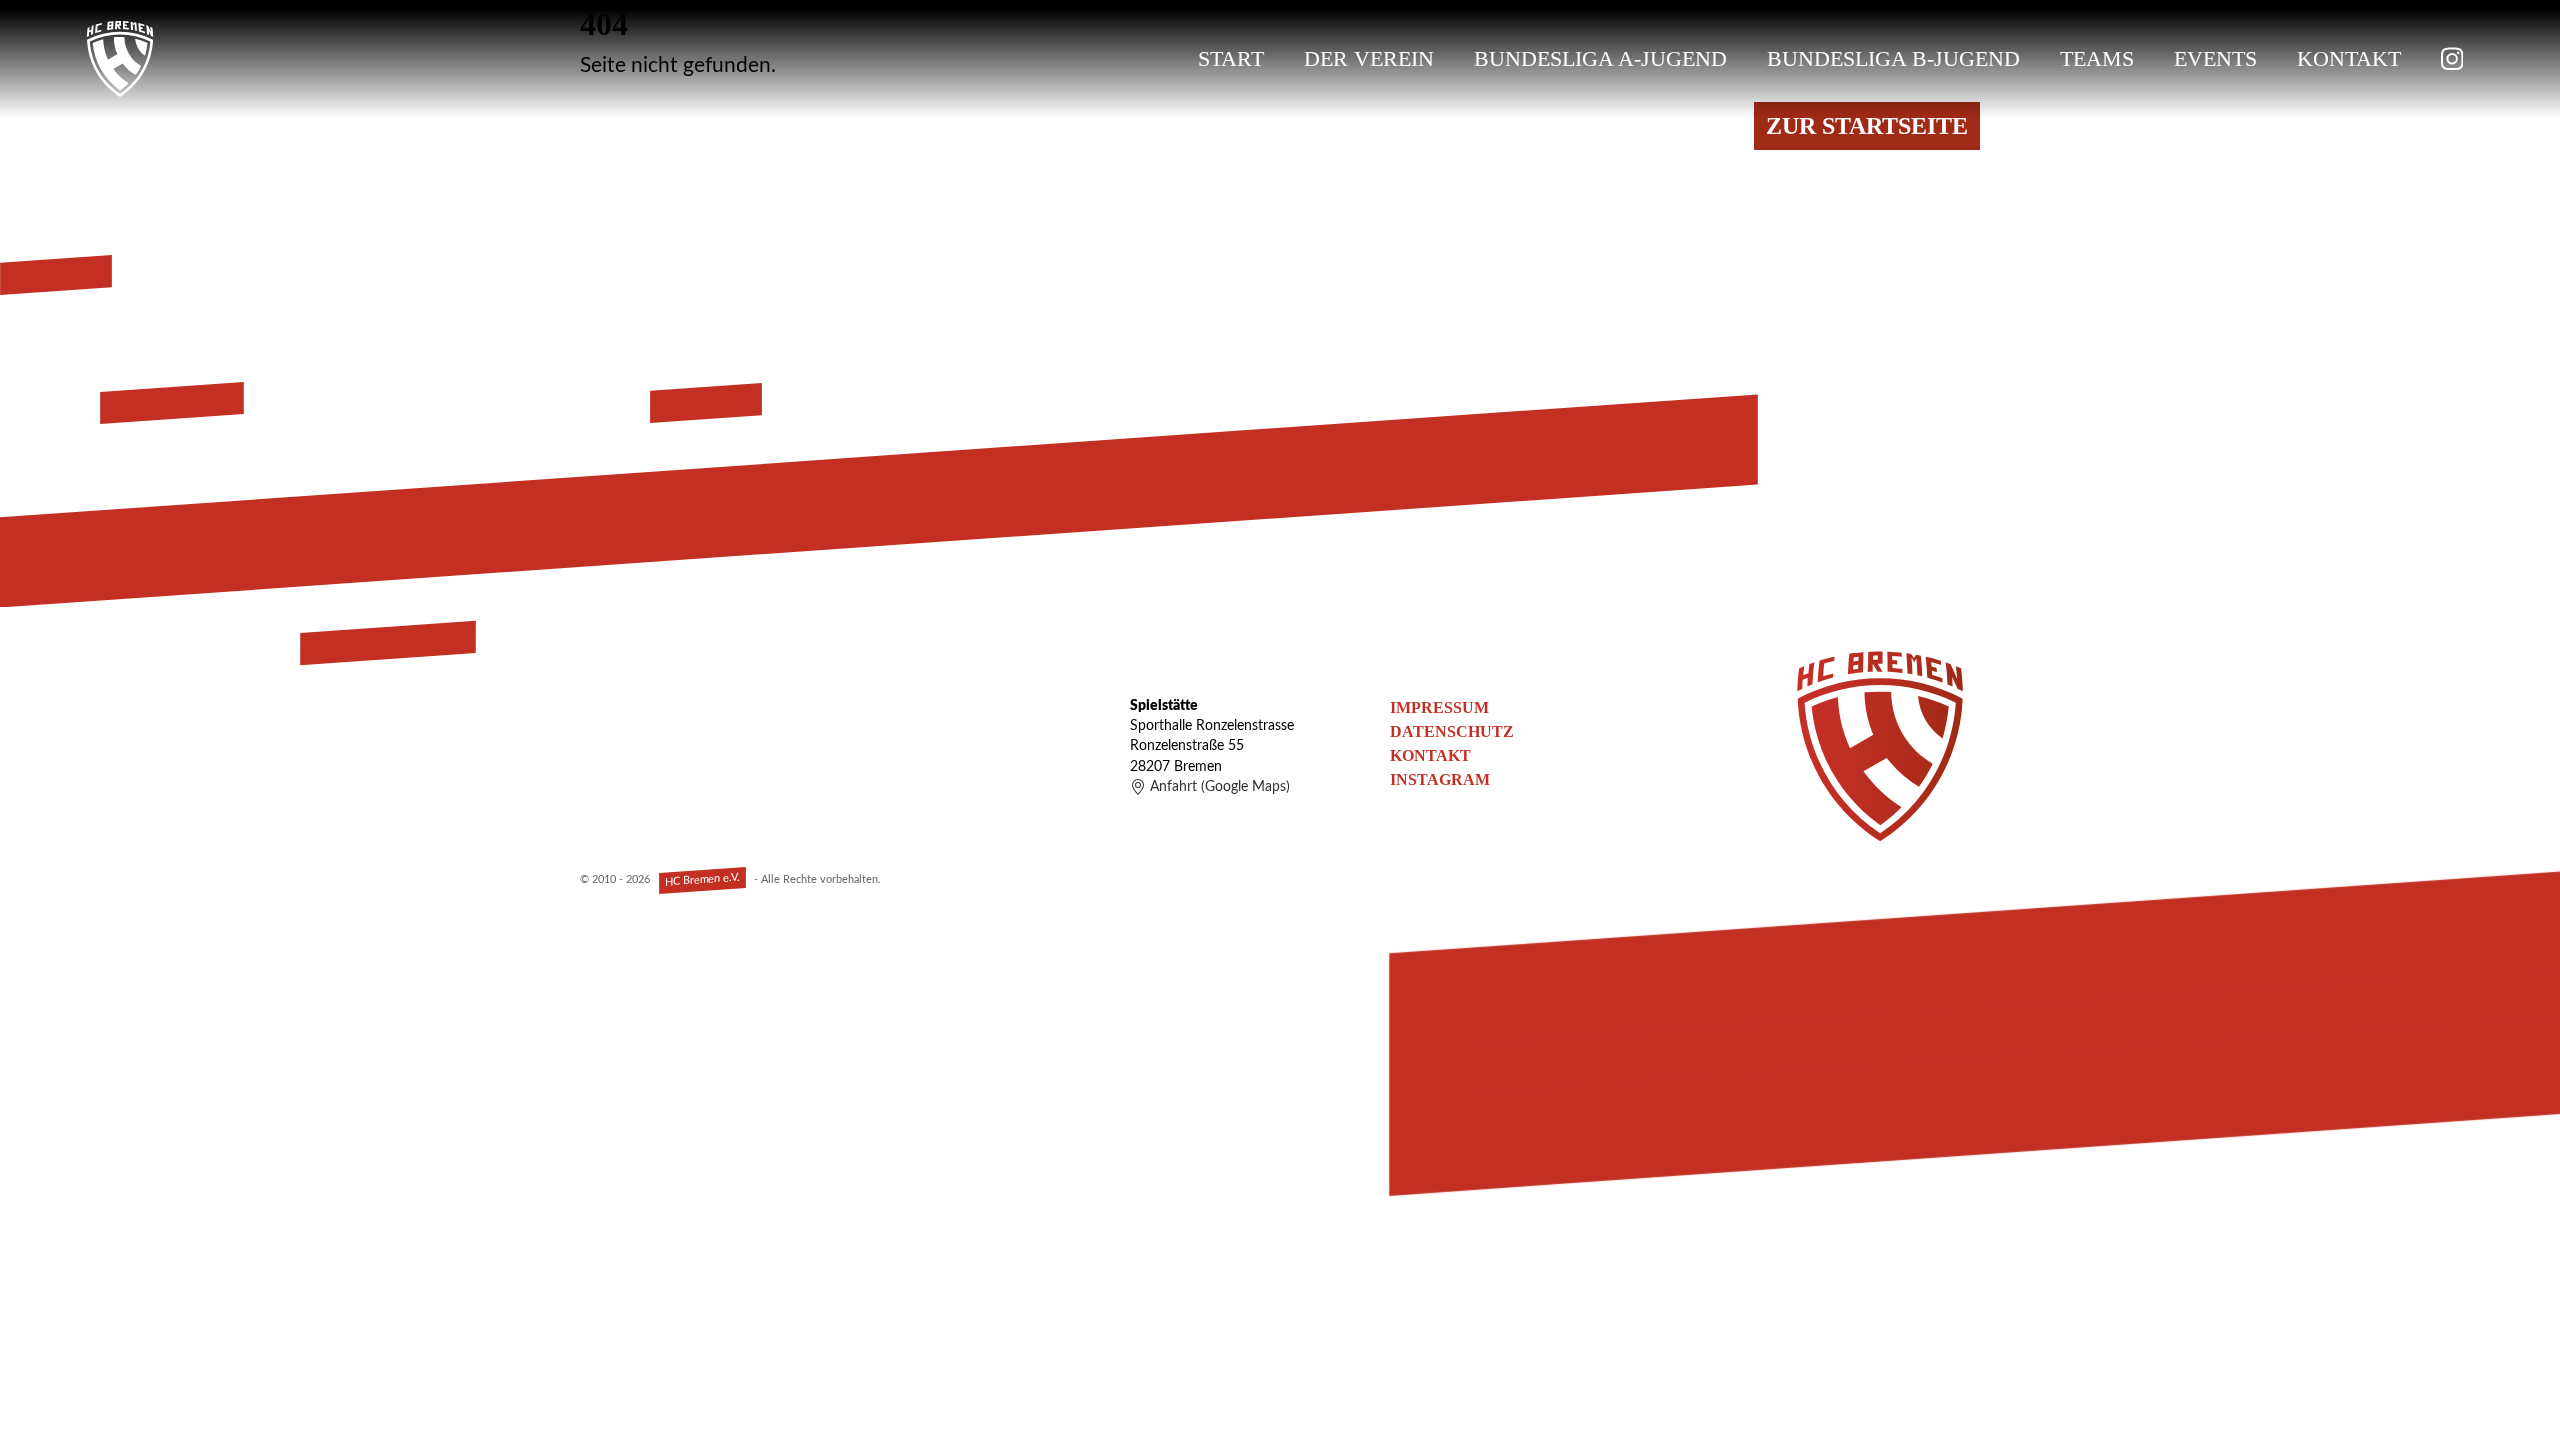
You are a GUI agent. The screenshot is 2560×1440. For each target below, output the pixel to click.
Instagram (1440, 779)
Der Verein (1369, 58)
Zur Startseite (1867, 126)
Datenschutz (1452, 731)
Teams (2097, 58)
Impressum (1439, 707)
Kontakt (2349, 58)
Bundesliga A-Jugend (1600, 58)
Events (2215, 58)
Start (1231, 58)
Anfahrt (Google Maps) (1220, 787)
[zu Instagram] (2452, 59)
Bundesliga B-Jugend (1893, 58)
